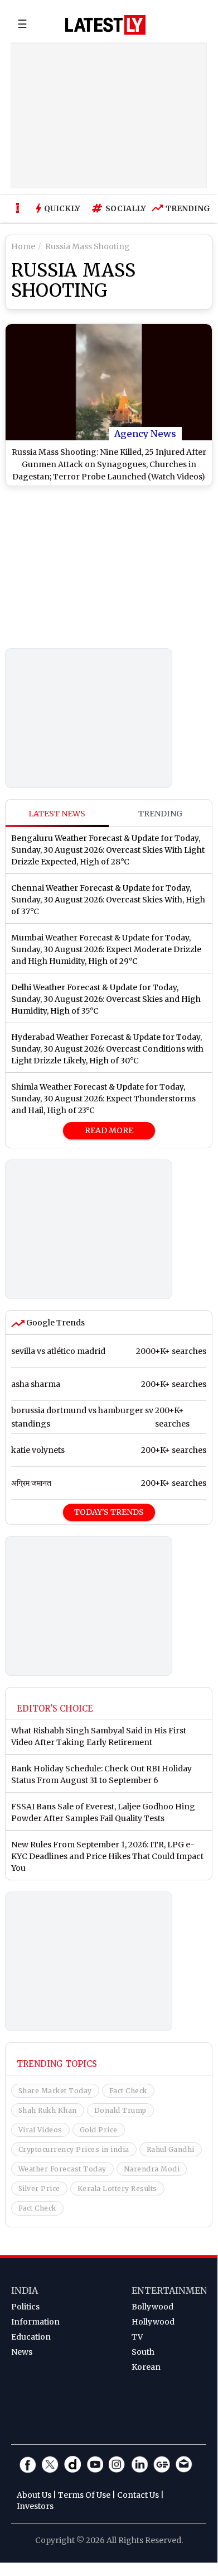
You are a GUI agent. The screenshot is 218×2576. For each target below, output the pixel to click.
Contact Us (138, 2495)
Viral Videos (40, 2130)
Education (31, 2337)
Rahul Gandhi (171, 2149)
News (22, 2352)
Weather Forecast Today (62, 2169)
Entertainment (173, 2290)
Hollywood (153, 2322)
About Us (34, 2495)
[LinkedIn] (139, 2464)
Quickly (62, 208)
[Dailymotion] (72, 2464)
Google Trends (55, 1323)
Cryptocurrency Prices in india (74, 2149)
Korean (146, 2367)
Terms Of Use (84, 2495)
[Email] (184, 2464)
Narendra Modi (152, 2169)
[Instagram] (117, 2464)
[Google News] (162, 2464)
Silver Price (39, 2188)
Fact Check (128, 2091)
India (25, 2290)
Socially (123, 208)
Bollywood (152, 2307)
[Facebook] (28, 2464)
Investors (35, 2506)
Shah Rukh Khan (48, 2110)
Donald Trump (120, 2110)
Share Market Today (55, 2091)
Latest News (57, 814)
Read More (109, 1130)
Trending (185, 208)
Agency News (145, 434)
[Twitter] (50, 2464)
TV (137, 2337)
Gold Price (99, 2130)
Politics (25, 2307)
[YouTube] (95, 2464)
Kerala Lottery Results (117, 2188)
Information (35, 2322)
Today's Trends (109, 1512)
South (143, 2352)
